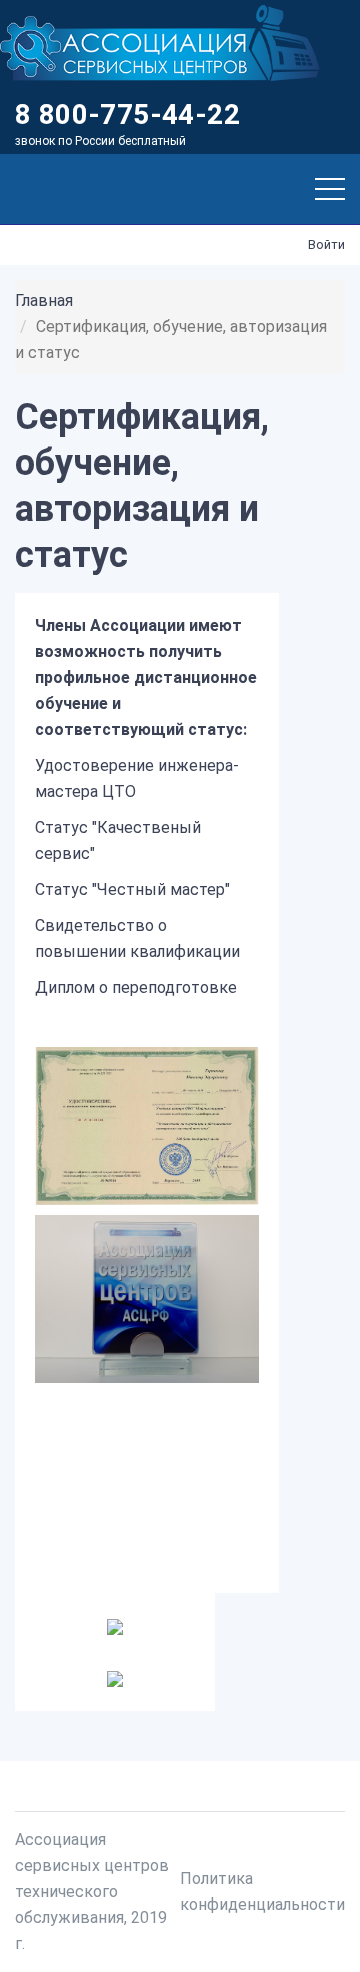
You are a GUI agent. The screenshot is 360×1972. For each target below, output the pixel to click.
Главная (44, 300)
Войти (326, 244)
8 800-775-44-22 (127, 114)
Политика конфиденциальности (262, 1891)
